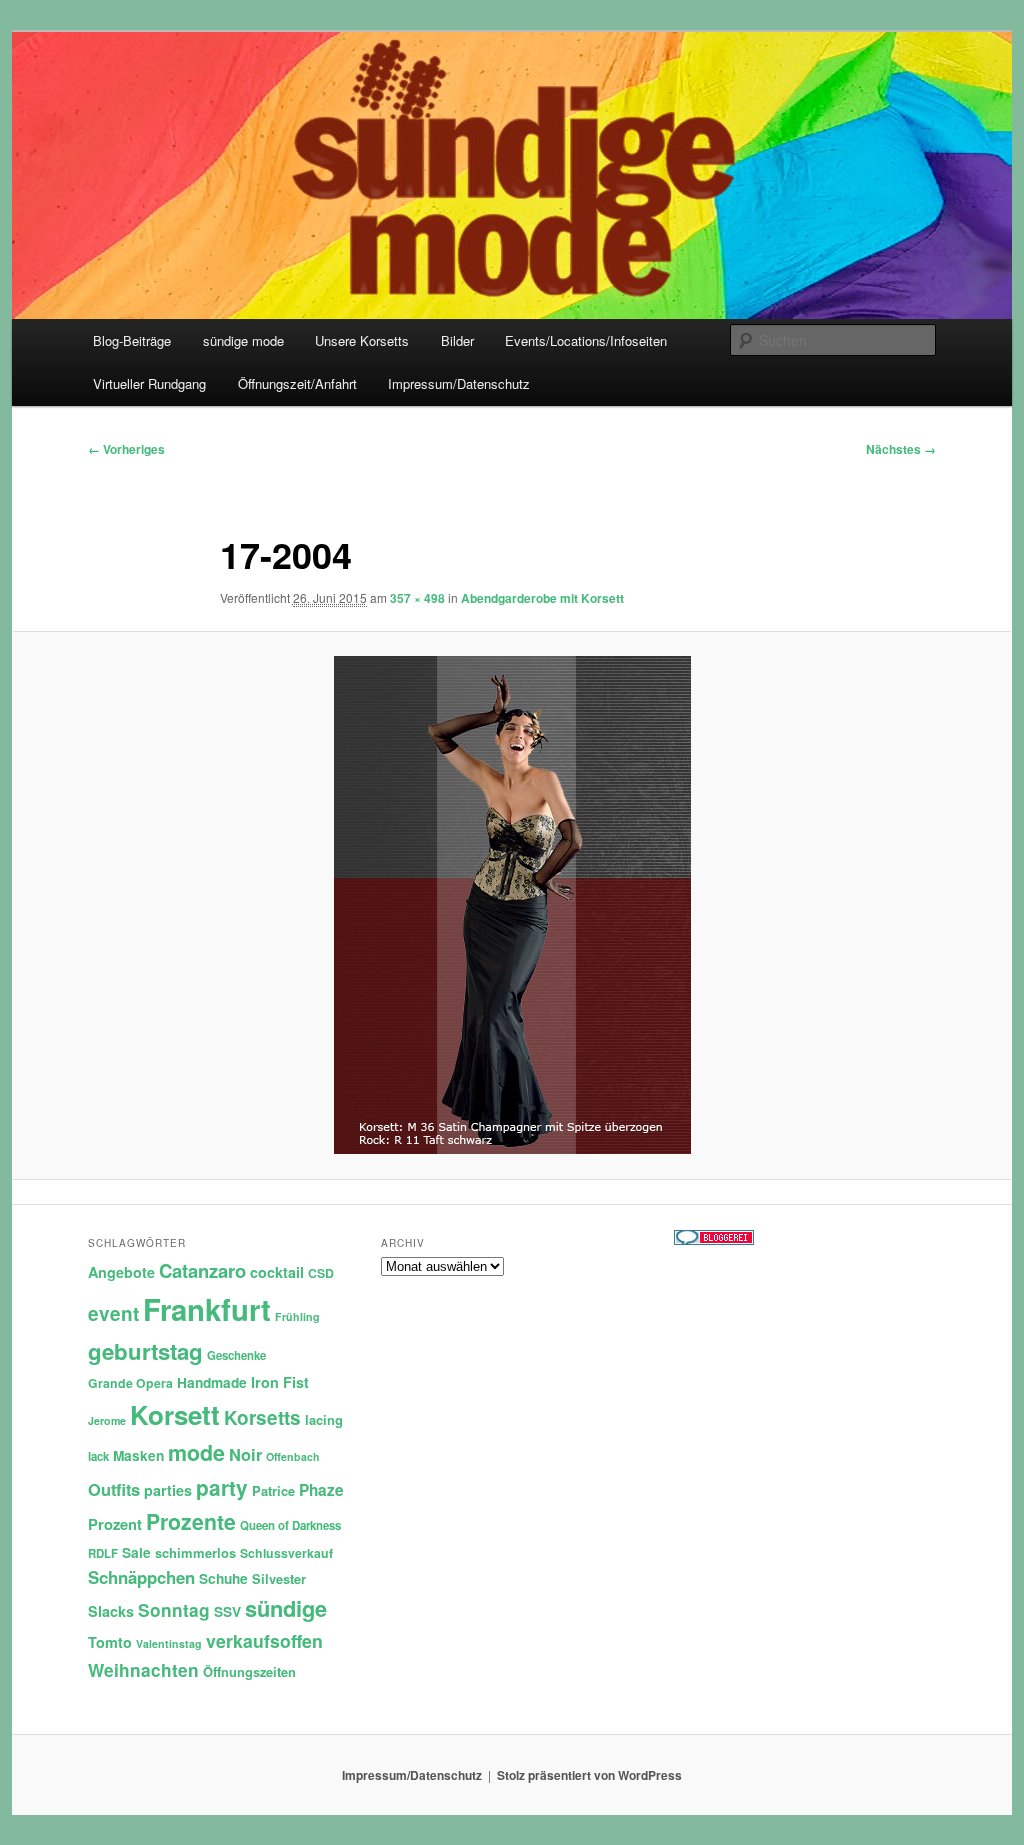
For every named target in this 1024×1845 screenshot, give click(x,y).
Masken (138, 1455)
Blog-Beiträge (132, 340)
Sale (136, 1552)
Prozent (115, 1524)
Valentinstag (169, 1643)
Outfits (114, 1489)
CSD (321, 1273)
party (222, 1487)
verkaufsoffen (264, 1640)
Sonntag (174, 1610)
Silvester (279, 1578)
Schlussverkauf (286, 1553)
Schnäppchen (141, 1577)
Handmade (212, 1382)
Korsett (175, 1414)
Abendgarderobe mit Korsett (542, 598)
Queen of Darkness (290, 1525)
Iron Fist (280, 1382)
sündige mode (243, 340)
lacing (324, 1419)
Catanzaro (202, 1270)
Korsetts (262, 1417)
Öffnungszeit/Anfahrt (297, 383)
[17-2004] (512, 905)
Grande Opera (130, 1383)
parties (168, 1490)
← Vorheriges (126, 449)
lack (98, 1456)
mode (196, 1452)
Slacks (111, 1611)
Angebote (121, 1272)
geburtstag (145, 1351)
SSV (227, 1611)
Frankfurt (207, 1309)
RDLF (103, 1553)
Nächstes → (901, 449)
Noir (245, 1454)
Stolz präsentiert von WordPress (589, 1775)
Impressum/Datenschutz (459, 383)
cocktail (277, 1272)
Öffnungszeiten (249, 1671)
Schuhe (223, 1578)
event (113, 1313)
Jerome (107, 1420)
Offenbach (293, 1456)
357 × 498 (417, 598)
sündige (286, 1608)
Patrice (273, 1490)
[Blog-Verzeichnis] (714, 1240)
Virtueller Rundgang (149, 383)
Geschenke (236, 1355)
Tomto (110, 1642)
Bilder (457, 340)
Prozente (191, 1521)
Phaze (321, 1490)
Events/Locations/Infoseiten (586, 340)
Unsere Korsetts (362, 340)
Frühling (297, 1316)
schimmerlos (195, 1552)
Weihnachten (143, 1670)
